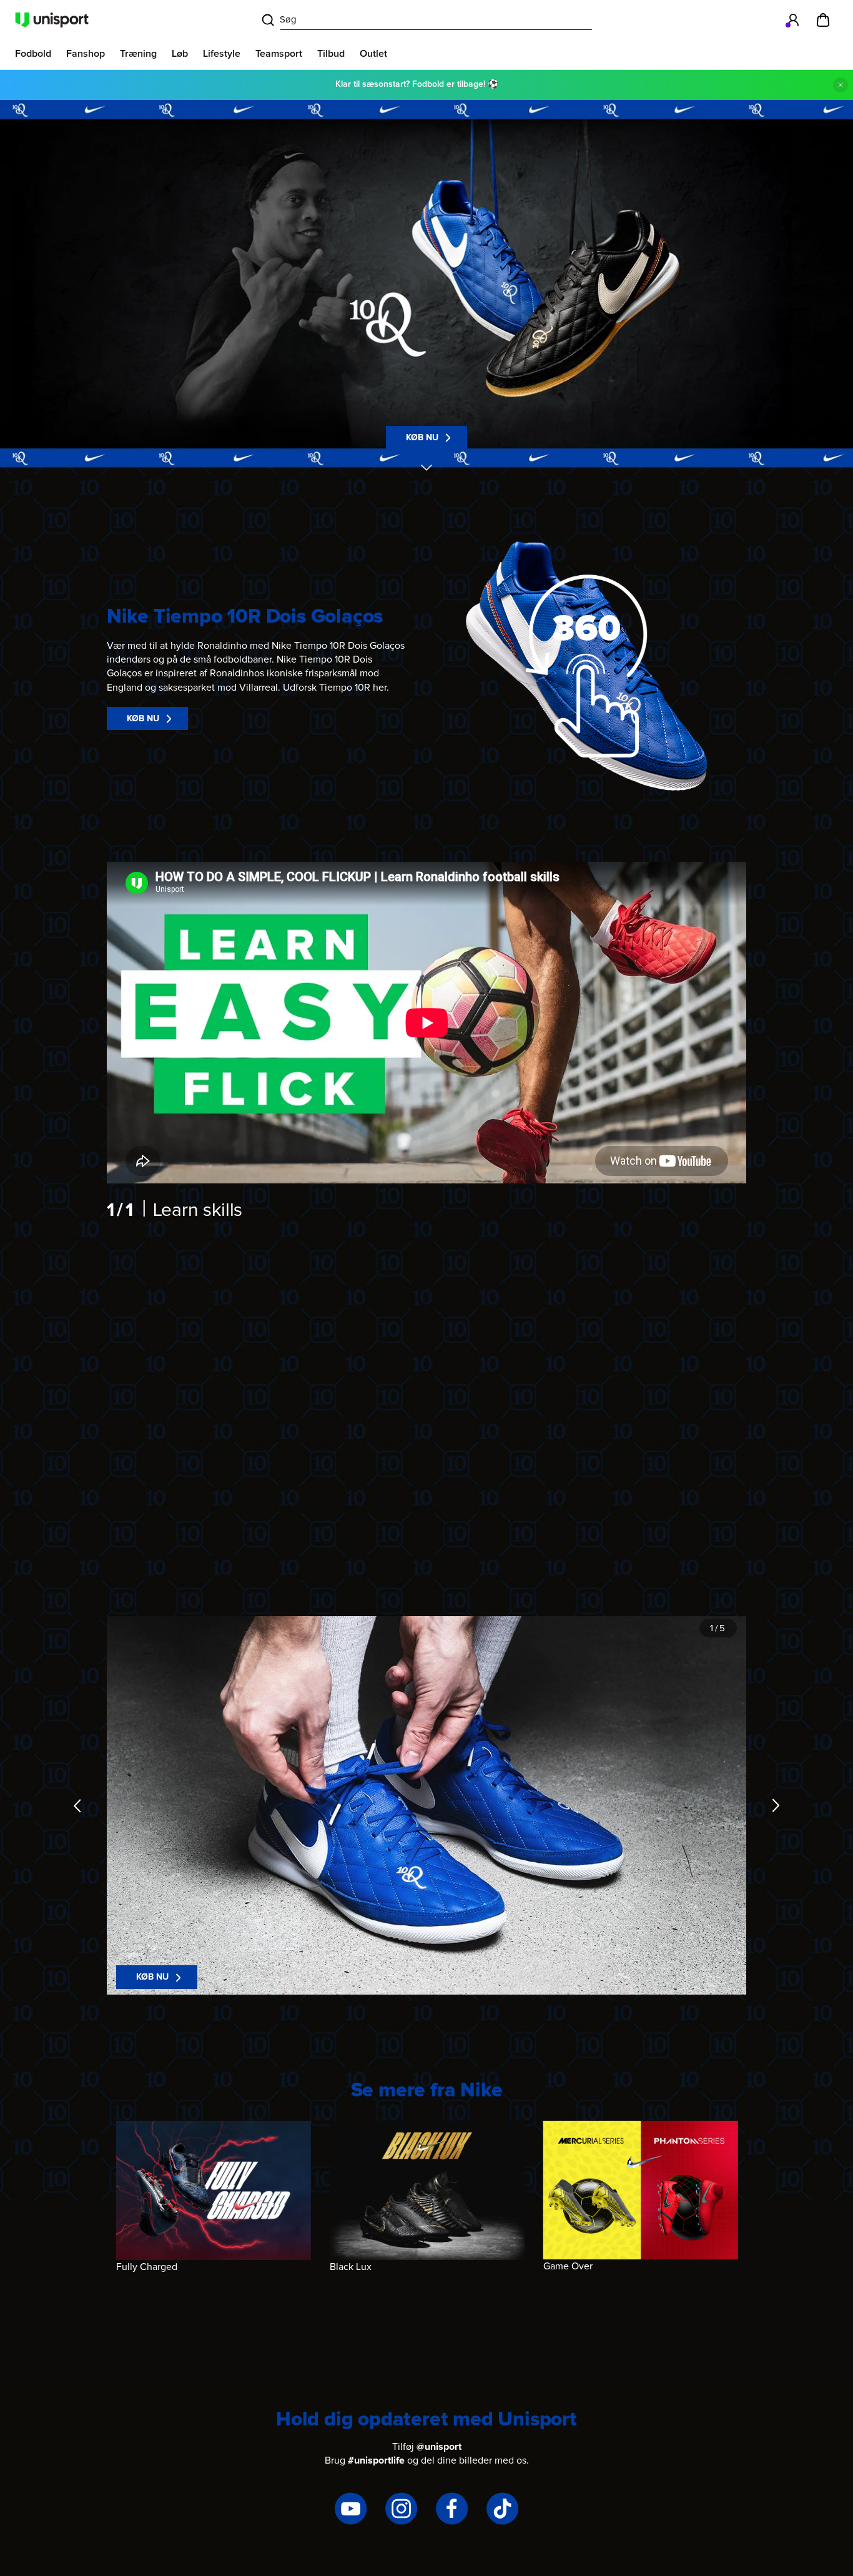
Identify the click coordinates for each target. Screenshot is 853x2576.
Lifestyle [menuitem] (222, 54)
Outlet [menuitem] (373, 54)
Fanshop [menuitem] (86, 54)
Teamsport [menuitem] (279, 54)
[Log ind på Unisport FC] (793, 20)
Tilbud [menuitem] (331, 54)
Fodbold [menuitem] (33, 54)
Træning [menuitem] (138, 54)
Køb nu (422, 438)
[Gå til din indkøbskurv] (823, 20)
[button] (586, 666)
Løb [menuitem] (180, 54)
